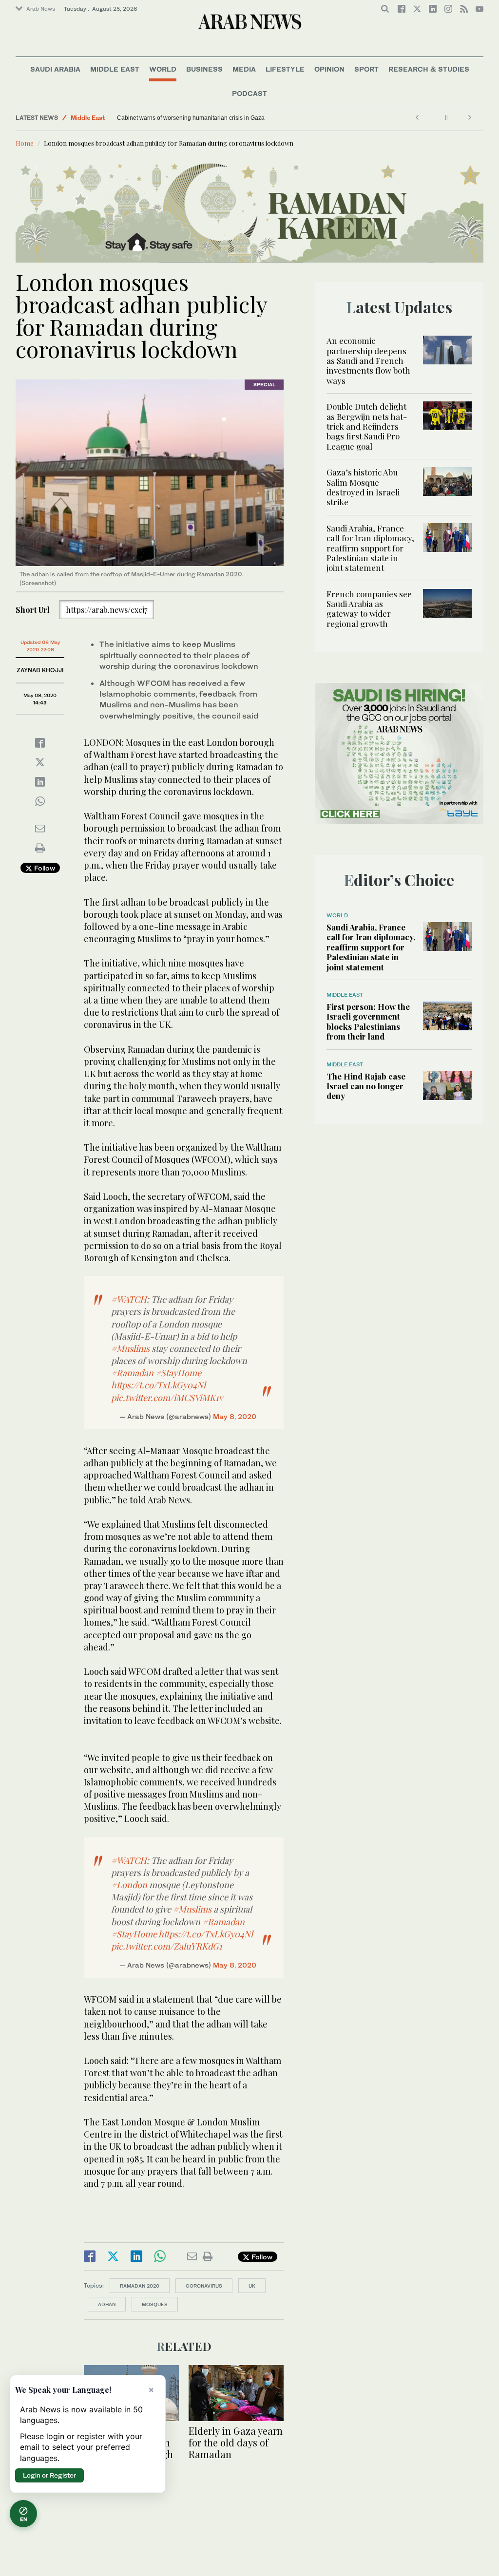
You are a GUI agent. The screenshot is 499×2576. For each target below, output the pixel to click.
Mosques (155, 2304)
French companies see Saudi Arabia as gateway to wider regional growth (369, 609)
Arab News (41, 9)
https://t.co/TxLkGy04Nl (158, 1385)
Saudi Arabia (55, 69)
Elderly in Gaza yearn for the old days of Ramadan (236, 2442)
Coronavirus (204, 2286)
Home (25, 143)
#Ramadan (132, 1373)
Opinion (329, 69)
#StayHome (178, 1373)
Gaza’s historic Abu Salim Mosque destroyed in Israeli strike (363, 487)
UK (252, 2286)
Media (244, 69)
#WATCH (129, 1299)
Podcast (249, 93)
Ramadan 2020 (140, 2286)
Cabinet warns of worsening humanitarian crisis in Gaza (191, 118)
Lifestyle (285, 69)
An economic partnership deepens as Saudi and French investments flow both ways (368, 360)
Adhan (107, 2304)
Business (204, 69)
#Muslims (130, 1348)
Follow (44, 868)
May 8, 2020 (235, 1416)
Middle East (115, 69)
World (163, 69)
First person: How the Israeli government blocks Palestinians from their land (368, 1021)
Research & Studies (429, 69)
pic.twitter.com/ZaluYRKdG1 (167, 1946)
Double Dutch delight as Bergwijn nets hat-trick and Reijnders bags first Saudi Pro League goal (367, 426)
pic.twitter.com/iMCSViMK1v (167, 1398)
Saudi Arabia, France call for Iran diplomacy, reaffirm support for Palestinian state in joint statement (370, 548)
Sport (366, 69)
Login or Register (49, 2475)
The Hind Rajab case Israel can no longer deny (366, 1086)
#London (129, 1885)
